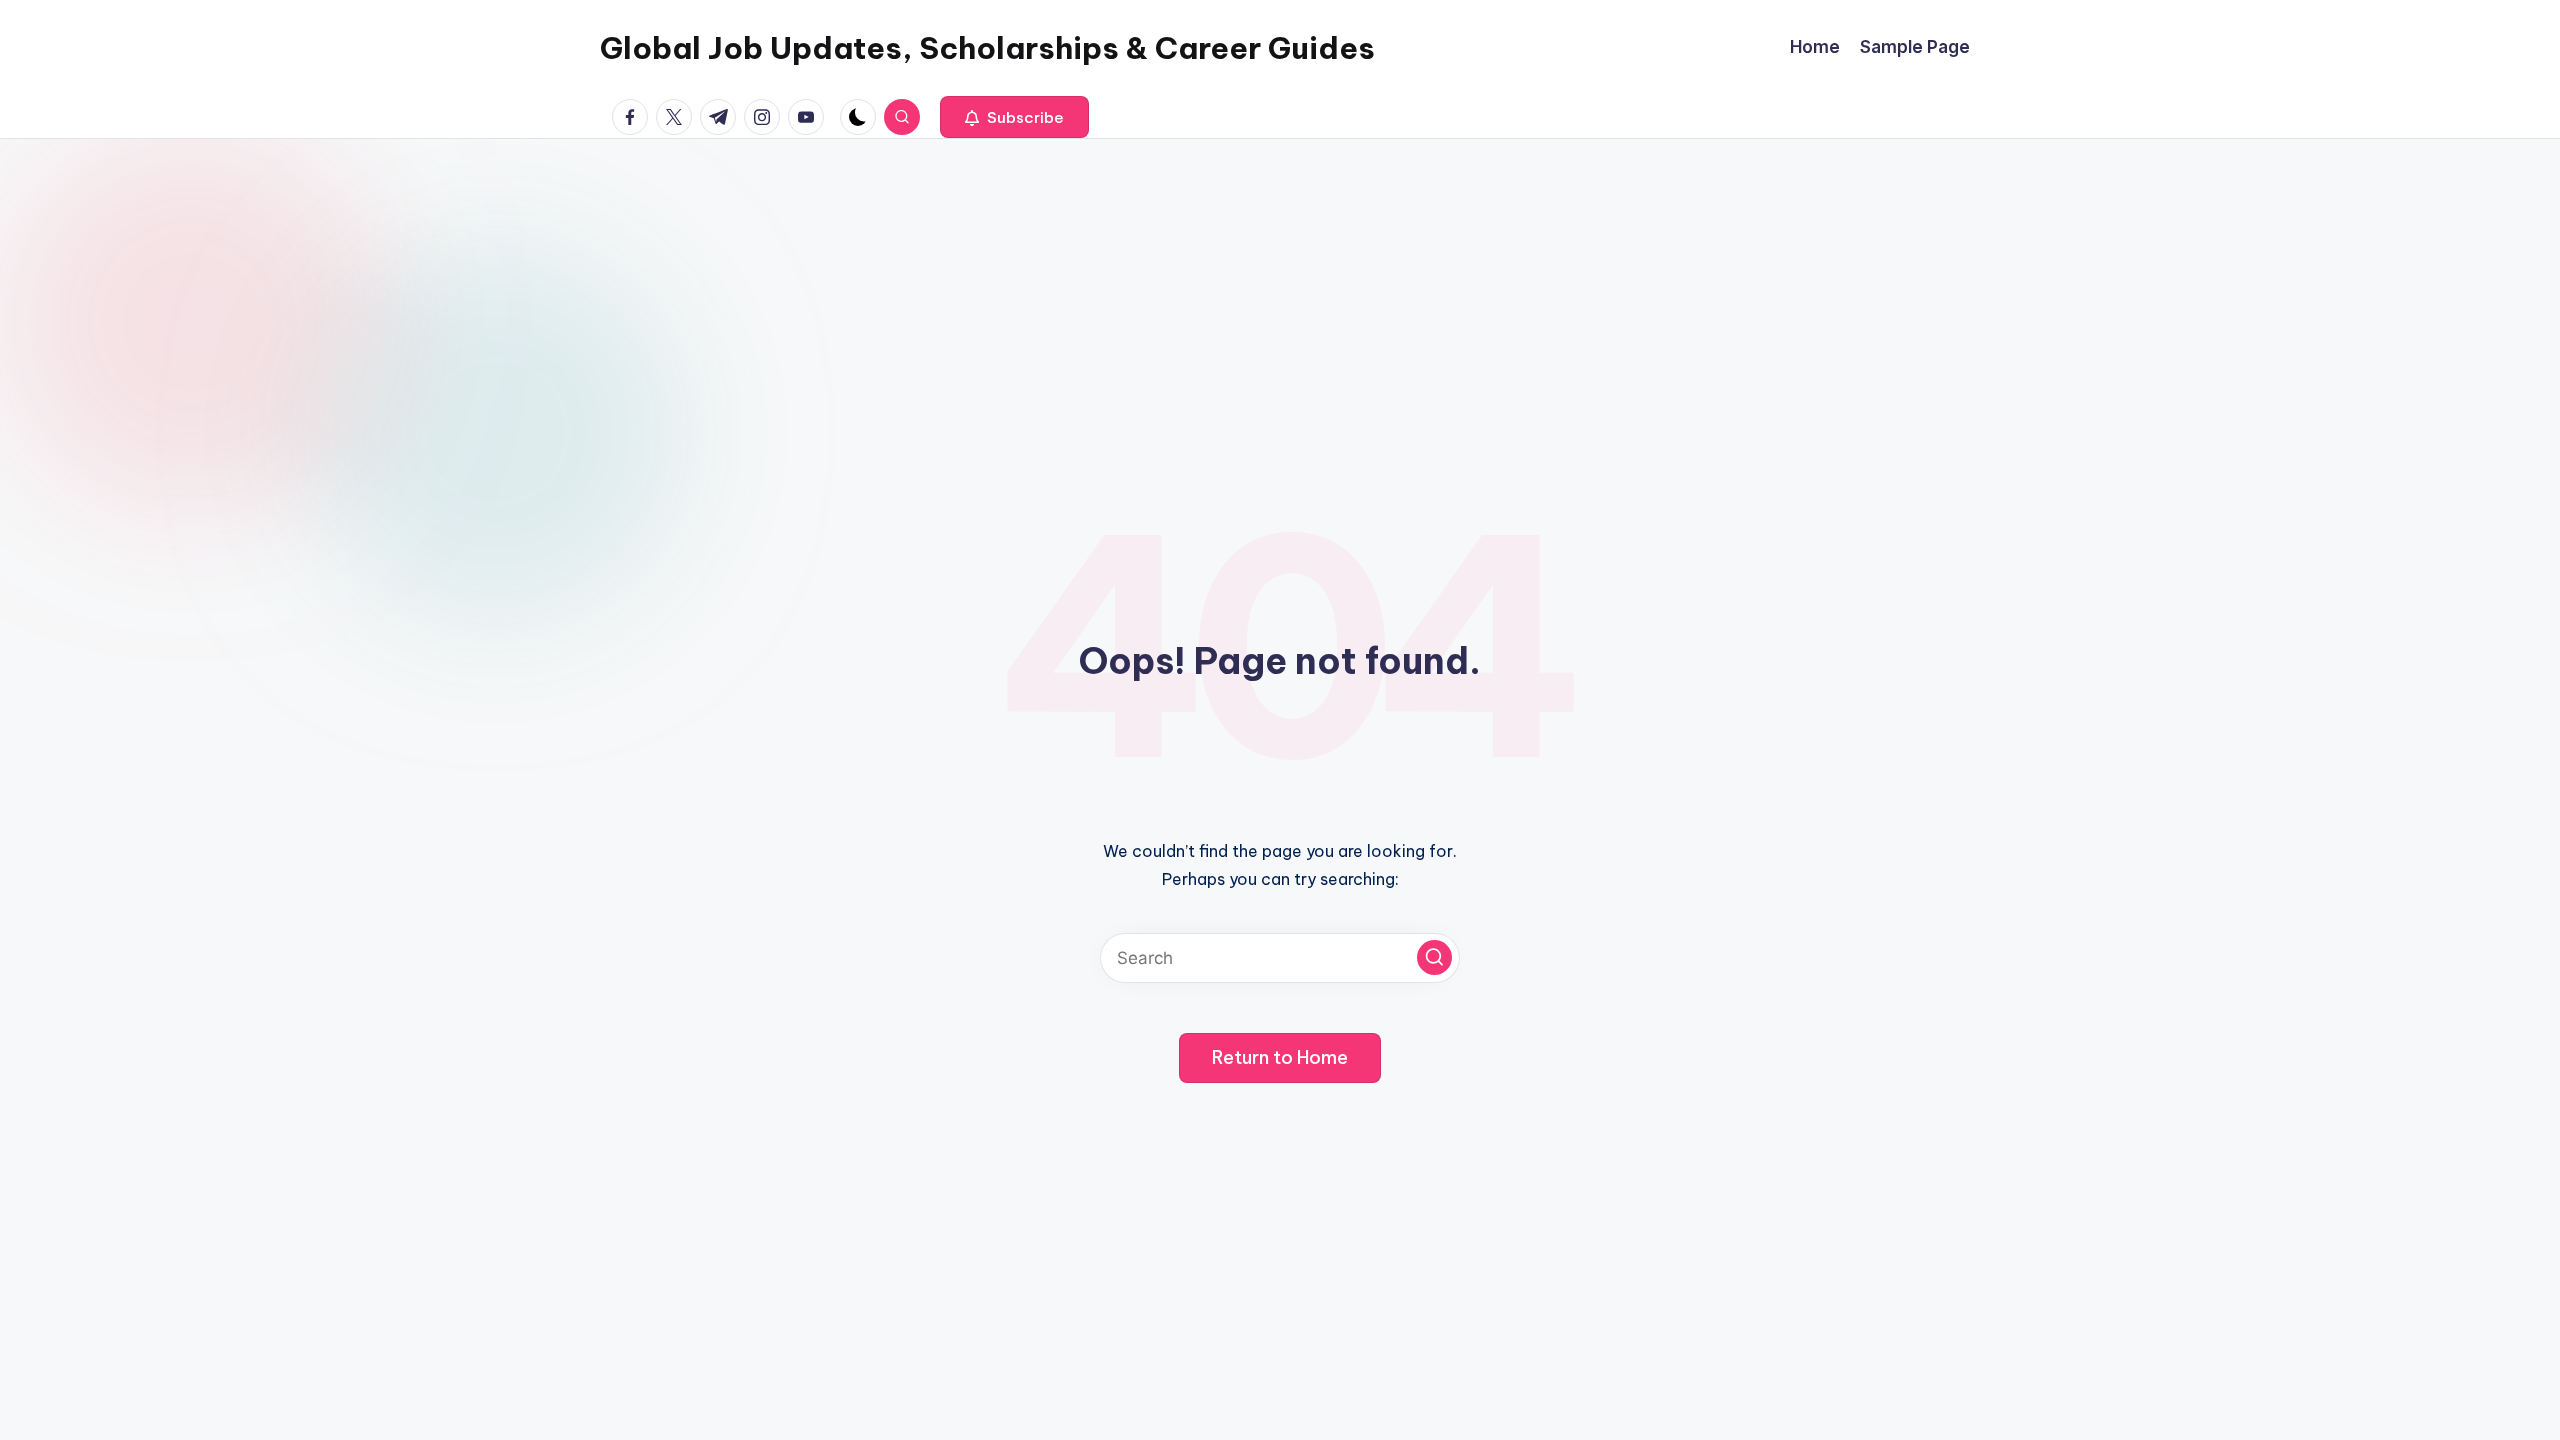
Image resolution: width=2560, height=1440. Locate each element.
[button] (1014, 117)
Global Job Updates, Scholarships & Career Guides (987, 48)
